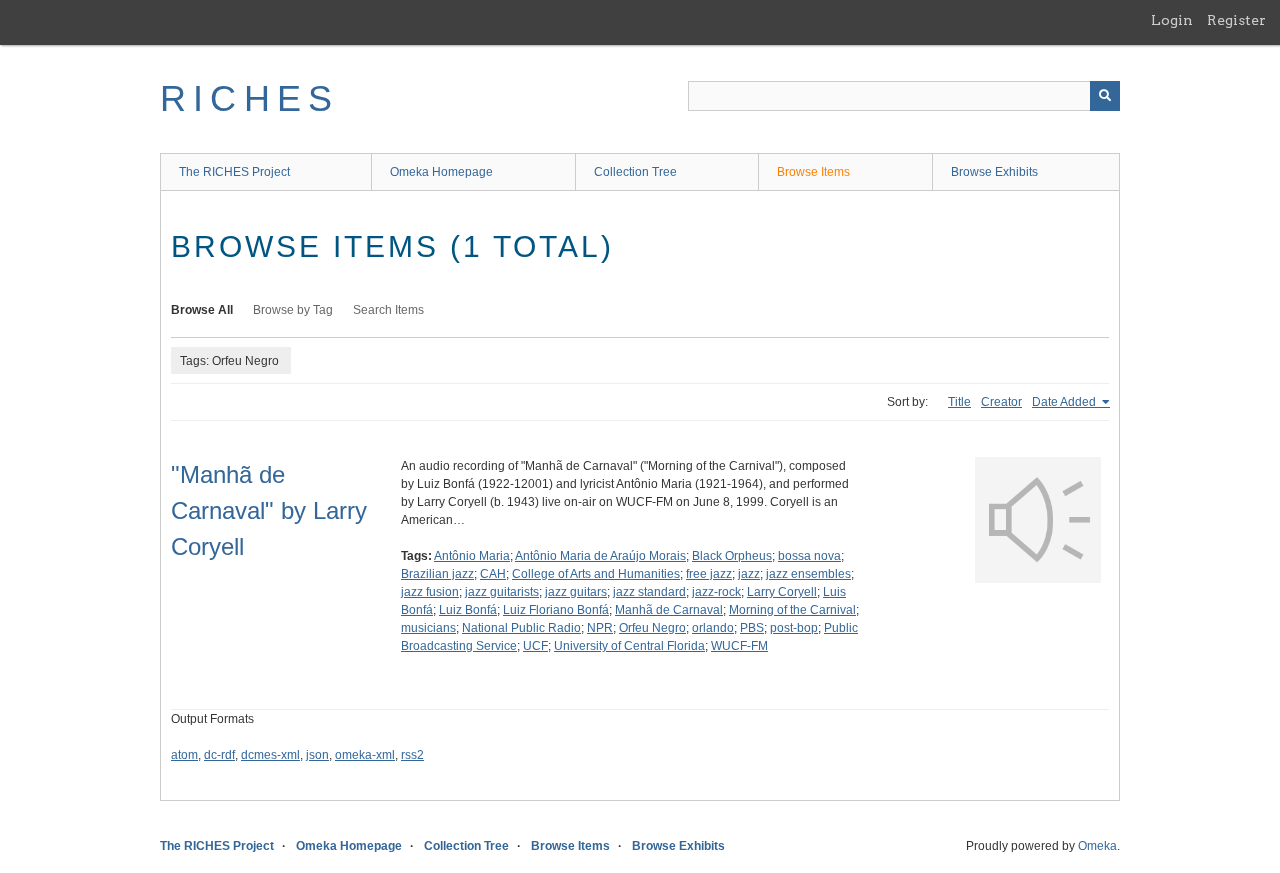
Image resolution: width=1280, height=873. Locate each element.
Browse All (202, 310)
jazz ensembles (808, 574)
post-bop (794, 628)
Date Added (1065, 402)
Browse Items (813, 172)
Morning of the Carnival (792, 610)
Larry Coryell (782, 592)
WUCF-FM (739, 646)
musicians (428, 628)
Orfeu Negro (652, 628)
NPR (600, 628)
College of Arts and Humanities (596, 574)
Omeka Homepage (441, 172)
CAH (493, 574)
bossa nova (809, 556)
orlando (713, 628)
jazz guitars (576, 592)
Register (1236, 20)
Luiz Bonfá (468, 610)
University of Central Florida (629, 646)
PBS (752, 628)
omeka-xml (365, 755)
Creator (1001, 402)
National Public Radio (521, 628)
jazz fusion (430, 592)
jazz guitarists (502, 592)
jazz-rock (716, 592)
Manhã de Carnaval (669, 610)
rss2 (412, 755)
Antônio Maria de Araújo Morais (600, 556)
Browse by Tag (293, 310)
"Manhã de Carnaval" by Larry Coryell (269, 510)
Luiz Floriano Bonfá (556, 610)
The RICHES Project (234, 172)
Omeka (1097, 846)
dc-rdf (219, 755)
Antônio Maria (472, 556)
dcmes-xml (270, 755)
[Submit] (1105, 96)
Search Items (388, 310)
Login (1172, 20)
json (317, 755)
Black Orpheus (732, 556)
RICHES (249, 98)
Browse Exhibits (994, 172)
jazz (749, 574)
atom (184, 755)
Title (959, 402)
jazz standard (649, 592)
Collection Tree (635, 172)
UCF (535, 646)
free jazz (709, 574)
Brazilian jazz (437, 574)
